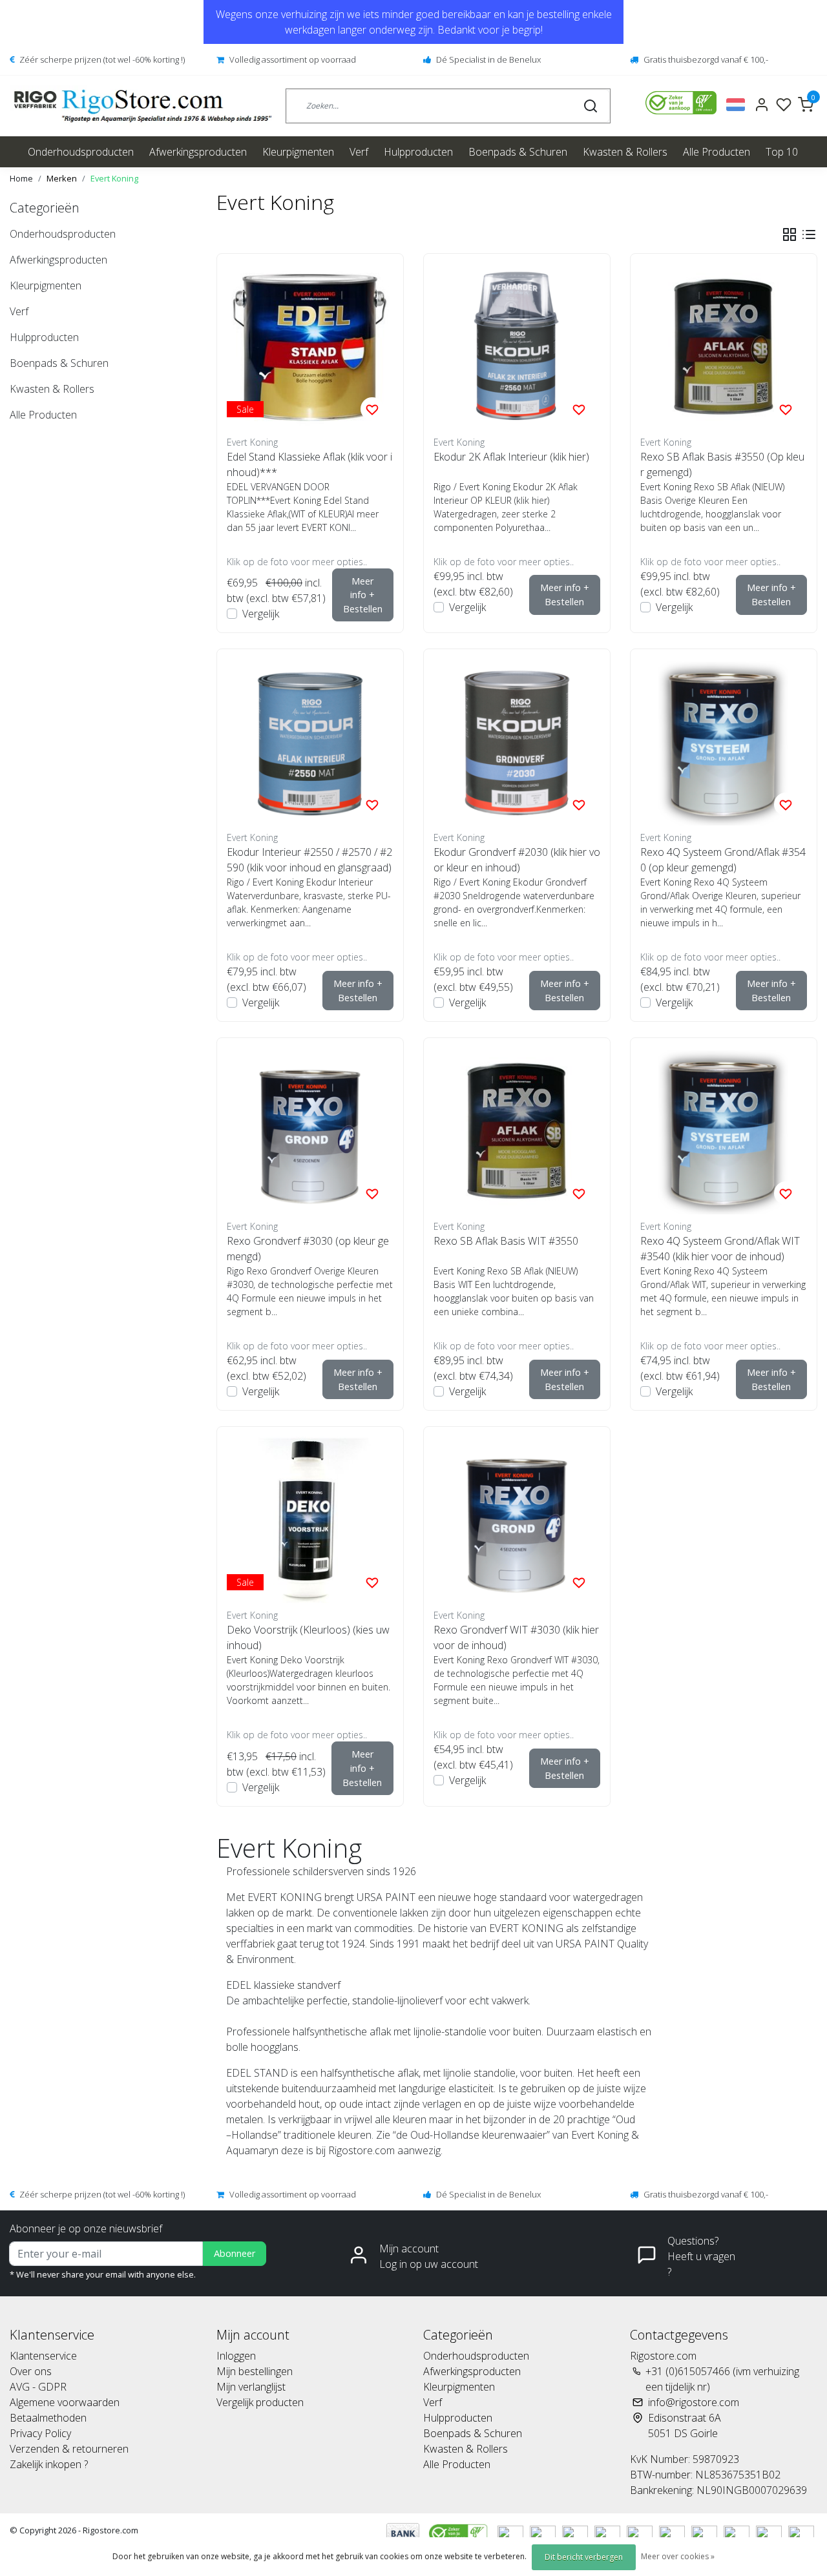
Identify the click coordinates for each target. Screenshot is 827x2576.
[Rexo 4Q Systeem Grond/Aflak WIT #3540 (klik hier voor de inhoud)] (724, 1131)
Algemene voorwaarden (65, 2402)
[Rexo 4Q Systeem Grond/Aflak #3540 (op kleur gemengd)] (724, 742)
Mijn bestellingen (255, 2371)
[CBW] (460, 2533)
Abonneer (235, 2253)
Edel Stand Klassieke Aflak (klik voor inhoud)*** (309, 464)
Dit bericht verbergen (584, 2557)
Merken (62, 178)
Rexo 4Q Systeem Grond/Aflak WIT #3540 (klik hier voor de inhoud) (720, 1249)
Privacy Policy (40, 2433)
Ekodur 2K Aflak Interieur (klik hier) (511, 457)
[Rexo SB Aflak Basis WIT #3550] (517, 1131)
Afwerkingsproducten (198, 152)
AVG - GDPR (38, 2387)
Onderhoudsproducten (81, 152)
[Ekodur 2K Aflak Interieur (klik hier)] (517, 347)
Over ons (31, 2371)
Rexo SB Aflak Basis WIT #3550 (506, 1241)
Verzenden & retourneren (69, 2449)
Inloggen (236, 2356)
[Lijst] (809, 234)
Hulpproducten (418, 152)
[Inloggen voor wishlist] (372, 409)
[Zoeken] (591, 106)
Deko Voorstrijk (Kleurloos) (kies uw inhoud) (308, 1637)
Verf (359, 152)
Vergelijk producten (260, 2402)
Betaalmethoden (48, 2418)
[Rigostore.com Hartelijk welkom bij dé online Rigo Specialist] (143, 106)
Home (21, 178)
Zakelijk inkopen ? (49, 2464)
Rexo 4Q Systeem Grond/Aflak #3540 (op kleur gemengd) (723, 860)
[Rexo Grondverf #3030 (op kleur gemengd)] (310, 1131)
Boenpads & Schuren (518, 152)
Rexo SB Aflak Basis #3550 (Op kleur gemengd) (722, 464)
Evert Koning (114, 178)
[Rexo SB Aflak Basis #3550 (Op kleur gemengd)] (724, 347)
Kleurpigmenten (298, 152)
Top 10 (782, 152)
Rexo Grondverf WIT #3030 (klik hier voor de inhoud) (516, 1637)
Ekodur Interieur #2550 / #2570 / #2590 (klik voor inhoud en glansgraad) (309, 860)
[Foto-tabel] (790, 234)
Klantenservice (43, 2356)
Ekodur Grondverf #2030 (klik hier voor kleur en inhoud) (517, 860)
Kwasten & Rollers (625, 152)
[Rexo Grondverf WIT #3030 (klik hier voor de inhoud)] (517, 1520)
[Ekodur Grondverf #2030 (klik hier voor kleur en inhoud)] (517, 742)
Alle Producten (717, 152)
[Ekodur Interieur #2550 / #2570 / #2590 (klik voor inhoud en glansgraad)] (310, 742)
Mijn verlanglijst (251, 2387)
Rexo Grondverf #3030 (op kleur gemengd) (308, 1249)
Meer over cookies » (678, 2556)
